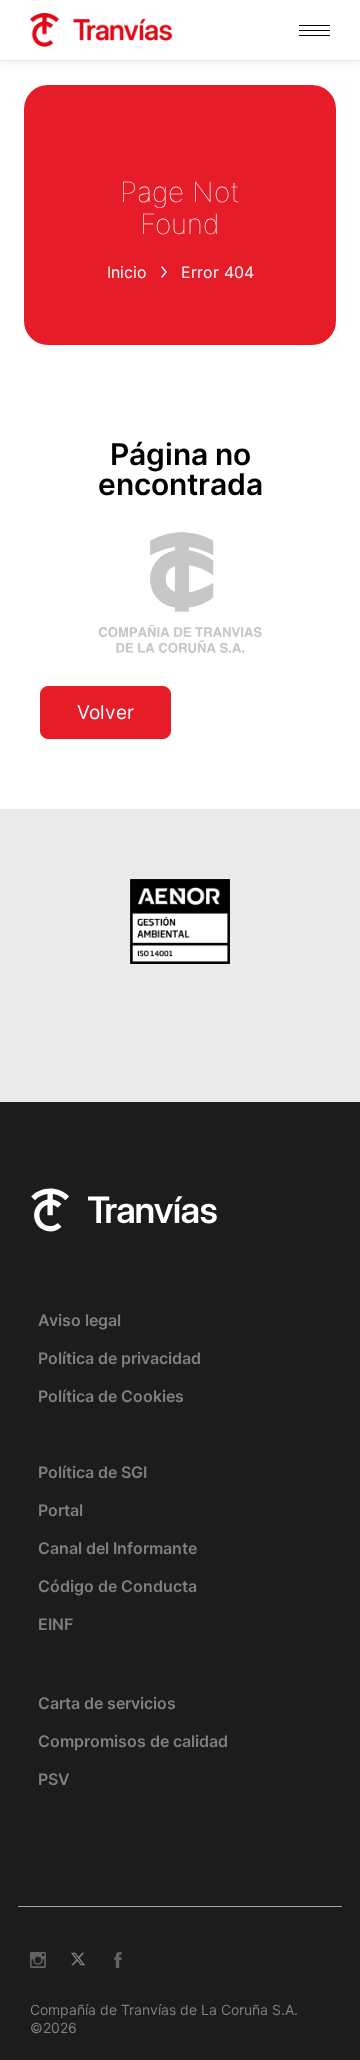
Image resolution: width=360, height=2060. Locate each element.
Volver (105, 712)
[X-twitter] (78, 1960)
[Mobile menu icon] (314, 30)
